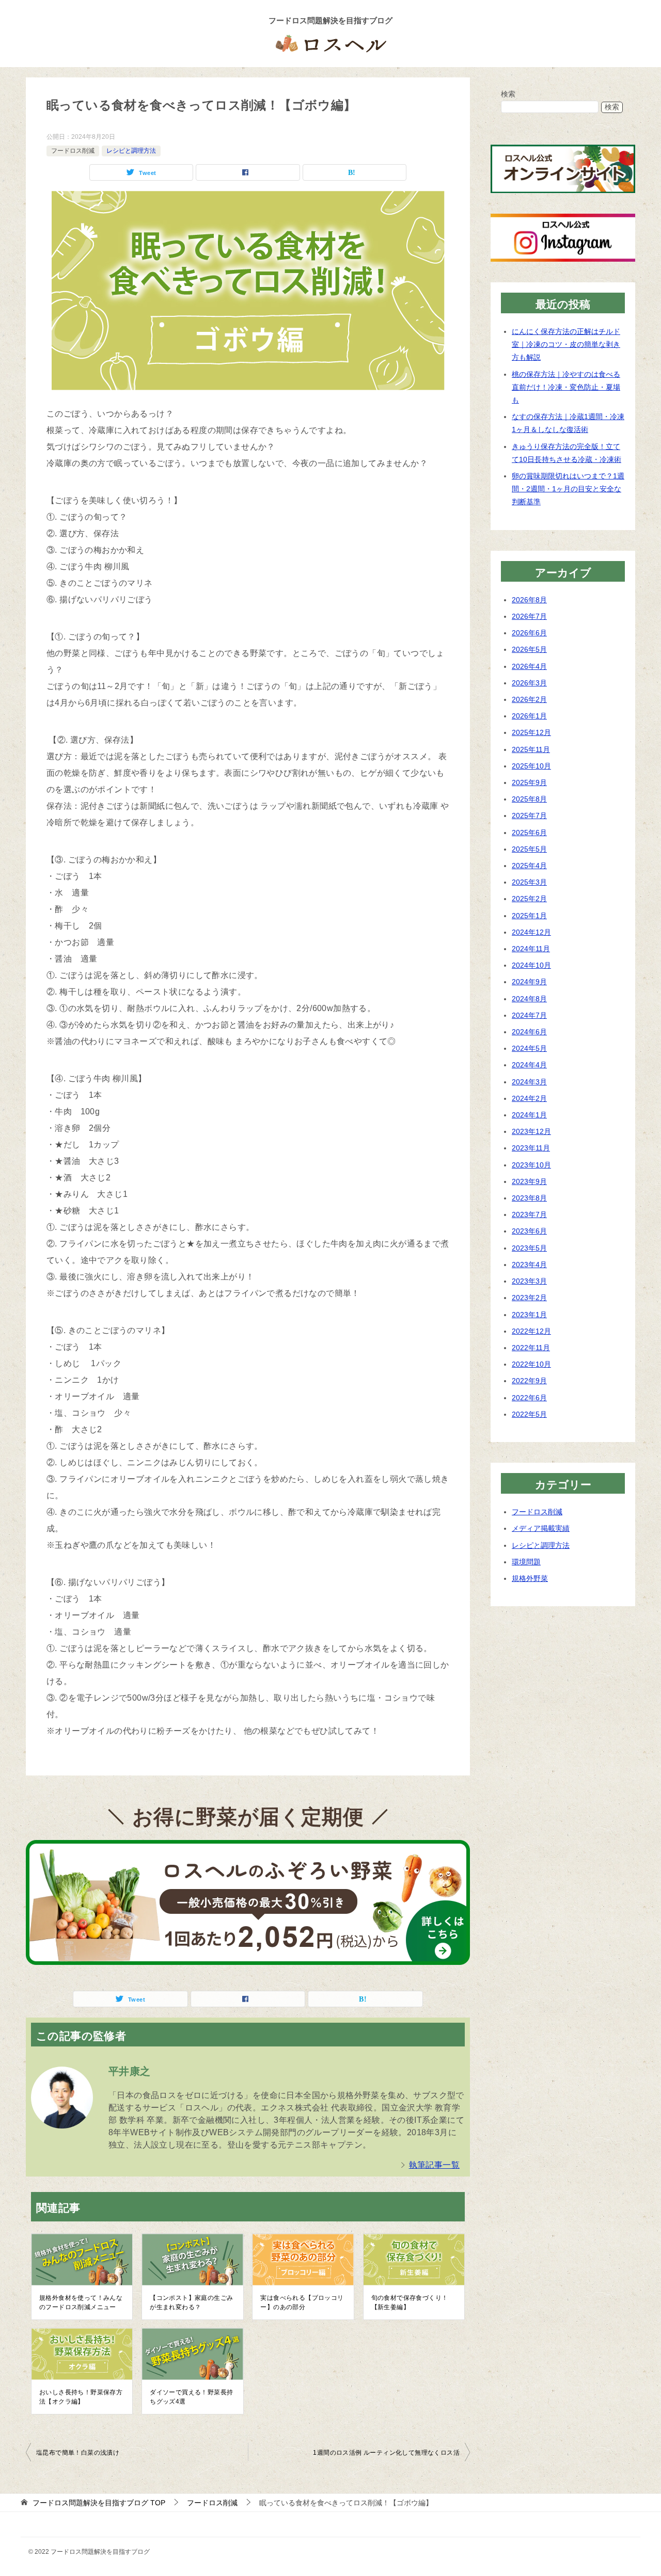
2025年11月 (531, 749)
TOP (99, 2503)
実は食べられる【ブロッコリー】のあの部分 (302, 2302)
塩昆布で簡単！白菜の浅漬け (78, 2453)
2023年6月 (529, 1231)
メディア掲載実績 (541, 1528)
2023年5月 (529, 1248)
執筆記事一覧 (434, 2165)
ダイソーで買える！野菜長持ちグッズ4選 (191, 2397)
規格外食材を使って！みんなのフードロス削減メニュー (81, 2302)
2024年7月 (529, 1015)
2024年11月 (531, 949)
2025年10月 (531, 766)
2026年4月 (529, 666)
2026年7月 (529, 616)
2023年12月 (531, 1131)
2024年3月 (529, 1082)
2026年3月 (529, 683)
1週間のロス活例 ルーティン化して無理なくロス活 (386, 2453)
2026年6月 (529, 633)
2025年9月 (529, 782)
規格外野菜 (530, 1578)
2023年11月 (531, 1148)
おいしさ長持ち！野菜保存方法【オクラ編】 (81, 2397)
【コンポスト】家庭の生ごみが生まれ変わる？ (191, 2302)
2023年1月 (529, 1315)
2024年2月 (529, 1098)
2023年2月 (529, 1298)
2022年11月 (531, 1348)
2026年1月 (529, 716)
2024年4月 (529, 1065)
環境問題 (526, 1562)
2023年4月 (529, 1265)
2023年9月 (529, 1181)
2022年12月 (531, 1331)
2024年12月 (531, 932)
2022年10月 (531, 1364)
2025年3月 (529, 882)
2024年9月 (529, 982)
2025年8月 (529, 799)
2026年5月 (529, 649)
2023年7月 (529, 1214)
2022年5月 (529, 1414)
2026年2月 (529, 699)
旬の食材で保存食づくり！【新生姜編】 (410, 2302)
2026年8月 (529, 600)
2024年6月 (529, 1032)
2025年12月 (531, 732)
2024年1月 (529, 1115)
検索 (508, 94)
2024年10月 (531, 965)
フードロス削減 (73, 151)
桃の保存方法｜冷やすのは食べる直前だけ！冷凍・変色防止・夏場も (566, 387)
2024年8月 (529, 999)
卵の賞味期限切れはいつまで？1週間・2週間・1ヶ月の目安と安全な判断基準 (568, 489)
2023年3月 (529, 1281)
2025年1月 (529, 916)
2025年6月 (529, 833)
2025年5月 (529, 849)
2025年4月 (529, 866)
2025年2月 (529, 899)
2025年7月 (529, 815)
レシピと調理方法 (131, 151)
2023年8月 (529, 1198)
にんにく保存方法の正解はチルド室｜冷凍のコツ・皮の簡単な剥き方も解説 (566, 344)
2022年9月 (529, 1381)
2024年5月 (529, 1048)
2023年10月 (531, 1165)
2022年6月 (529, 1398)
